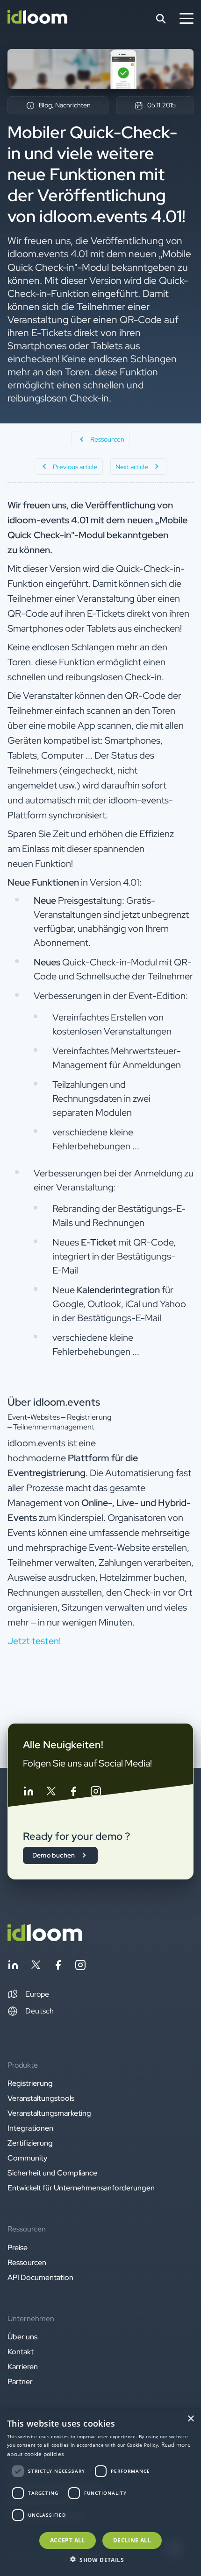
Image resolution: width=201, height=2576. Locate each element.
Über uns (22, 2337)
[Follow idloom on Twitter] (51, 1793)
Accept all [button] (68, 2540)
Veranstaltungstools (41, 2098)
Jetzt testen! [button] (34, 1641)
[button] (28, 1994)
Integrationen (30, 2128)
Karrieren (23, 2367)
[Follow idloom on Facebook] (73, 1793)
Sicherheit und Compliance (52, 2173)
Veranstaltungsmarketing (49, 2113)
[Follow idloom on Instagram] (96, 1793)
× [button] (190, 2419)
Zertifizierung (30, 2143)
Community (27, 2158)
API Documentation (40, 2277)
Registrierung (30, 2083)
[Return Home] (37, 19)
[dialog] (100, 2492)
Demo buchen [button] (54, 1855)
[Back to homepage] (45, 1939)
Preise (18, 2248)
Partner (20, 2382)
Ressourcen (27, 2263)
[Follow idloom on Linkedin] (29, 1793)
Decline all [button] (132, 2540)
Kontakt (21, 2352)
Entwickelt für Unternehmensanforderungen (81, 2188)
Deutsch (39, 2011)
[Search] (161, 19)
